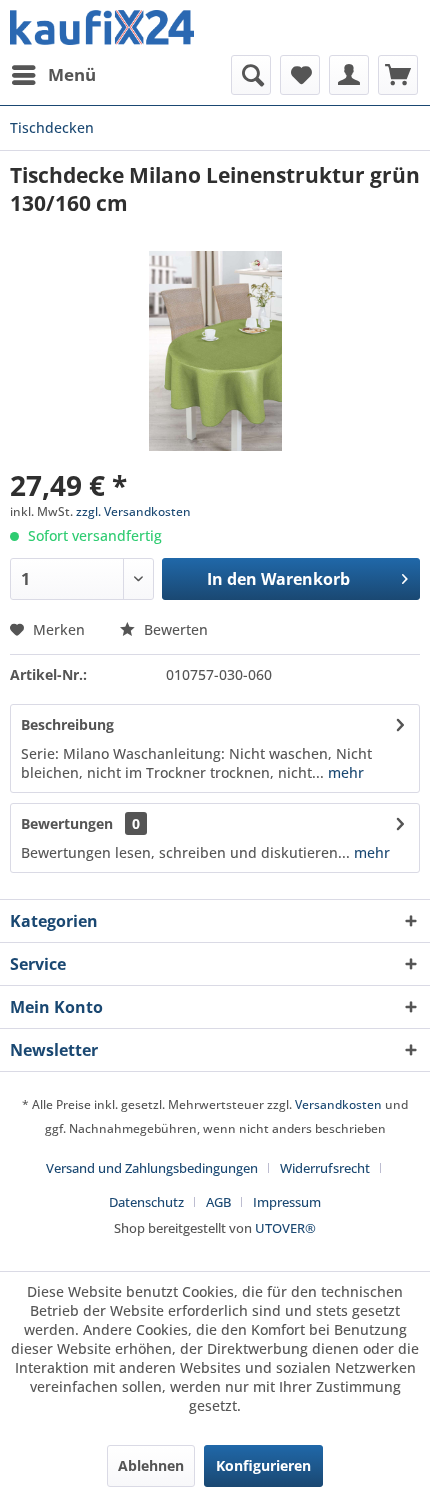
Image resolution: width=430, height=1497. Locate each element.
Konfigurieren (263, 1465)
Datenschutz (146, 1202)
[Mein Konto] (349, 75)
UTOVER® (285, 1228)
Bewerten (174, 629)
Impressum (287, 1202)
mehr (344, 772)
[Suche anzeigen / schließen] (251, 75)
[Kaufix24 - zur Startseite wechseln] (102, 27)
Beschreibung (67, 724)
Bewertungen (67, 823)
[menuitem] (53, 75)
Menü (72, 74)
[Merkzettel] (300, 75)
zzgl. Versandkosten (133, 511)
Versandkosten (338, 1104)
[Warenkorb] (398, 75)
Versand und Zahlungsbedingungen (152, 1168)
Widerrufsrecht (325, 1168)
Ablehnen (151, 1465)
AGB (218, 1202)
